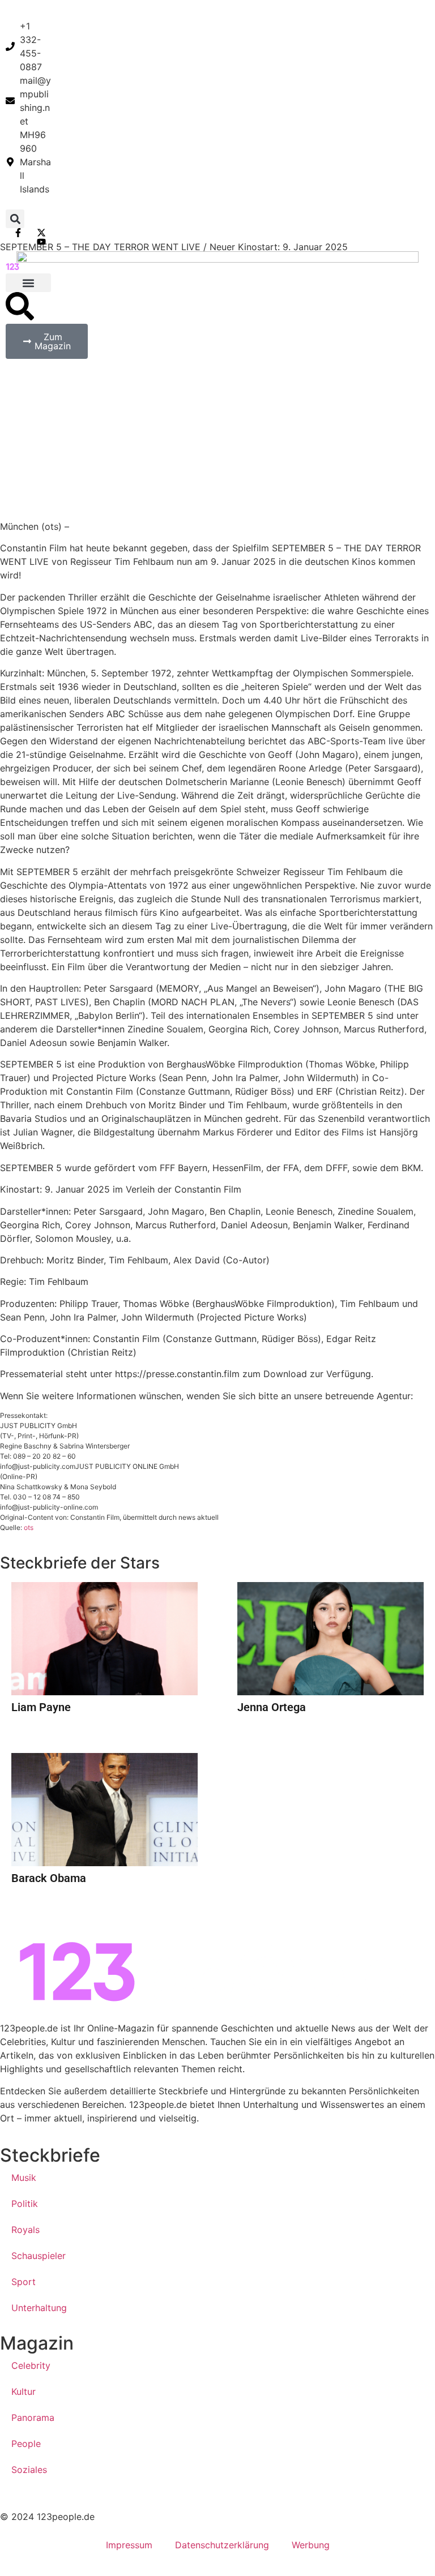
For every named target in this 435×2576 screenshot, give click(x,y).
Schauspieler (39, 2256)
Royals (25, 2230)
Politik (25, 2204)
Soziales (29, 2470)
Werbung (311, 2545)
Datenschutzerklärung (222, 2545)
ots (29, 1527)
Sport (24, 2282)
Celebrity (31, 2365)
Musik (24, 2178)
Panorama (33, 2418)
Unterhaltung (39, 2308)
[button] (15, 219)
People (26, 2444)
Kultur (24, 2391)
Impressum (129, 2545)
